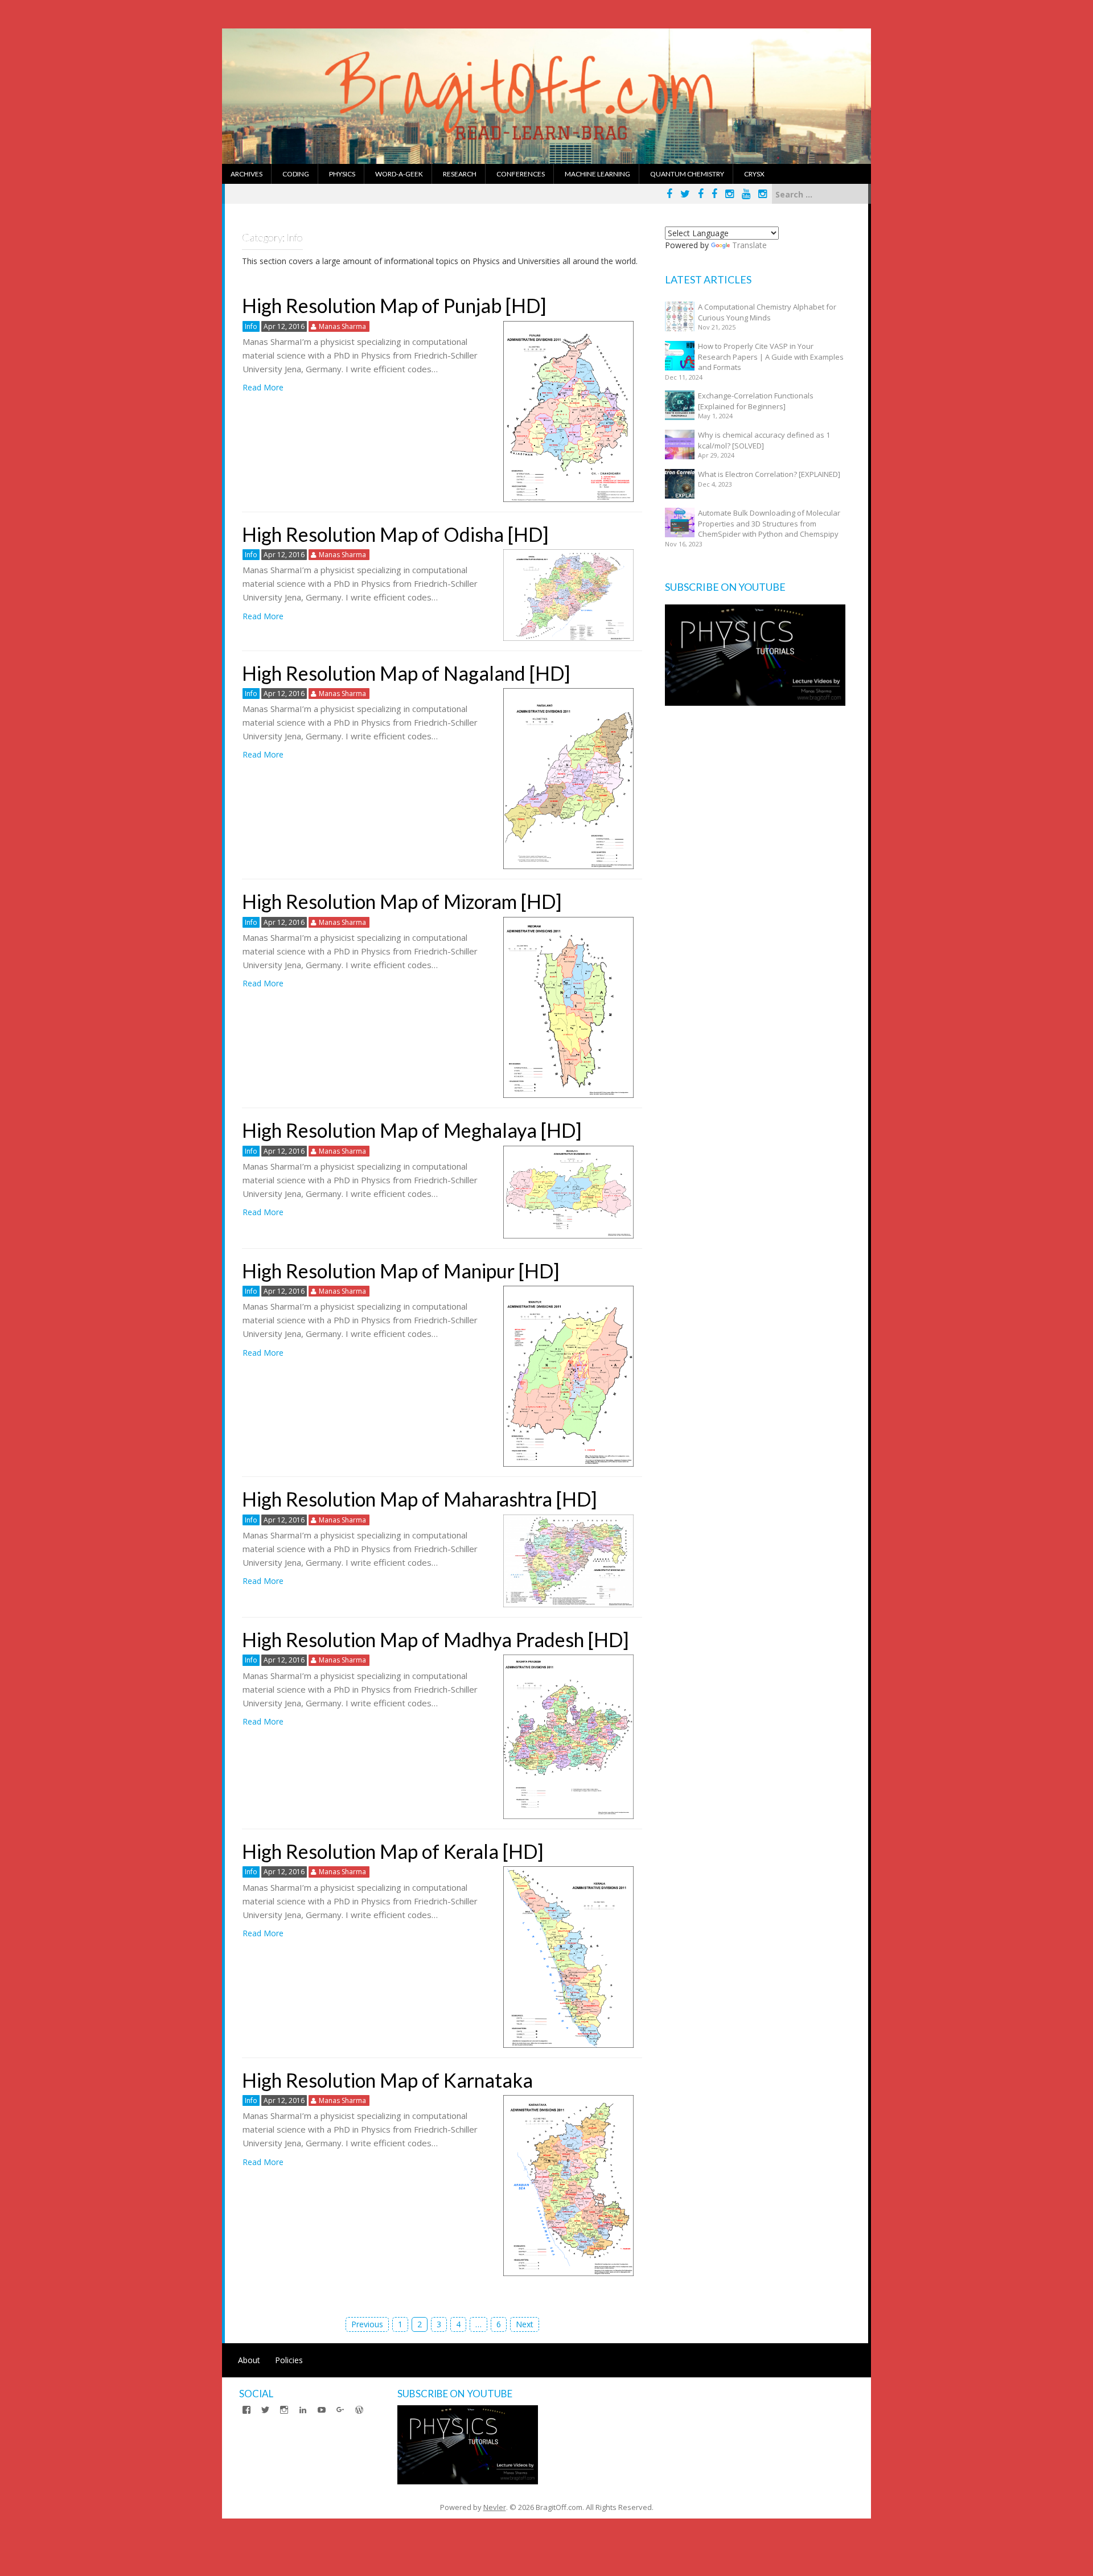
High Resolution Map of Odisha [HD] (395, 534)
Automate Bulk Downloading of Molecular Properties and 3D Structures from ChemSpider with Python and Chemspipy (769, 523)
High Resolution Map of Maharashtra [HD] (420, 1499)
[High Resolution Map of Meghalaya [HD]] (568, 1191)
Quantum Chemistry (687, 174)
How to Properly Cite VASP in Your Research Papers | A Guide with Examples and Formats (771, 357)
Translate (749, 245)
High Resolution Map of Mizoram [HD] (402, 901)
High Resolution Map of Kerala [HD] (393, 1851)
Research (460, 174)
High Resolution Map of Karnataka (387, 2080)
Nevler (495, 2507)
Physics (342, 174)
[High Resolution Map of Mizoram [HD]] (568, 1007)
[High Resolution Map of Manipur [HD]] (568, 1375)
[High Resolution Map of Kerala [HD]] (568, 1956)
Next (525, 2324)
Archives (246, 174)
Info (251, 326)
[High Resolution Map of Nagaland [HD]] (568, 778)
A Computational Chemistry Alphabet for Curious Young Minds (767, 312)
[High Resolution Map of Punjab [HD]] (568, 410)
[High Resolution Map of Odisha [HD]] (568, 594)
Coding (296, 174)
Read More (263, 387)
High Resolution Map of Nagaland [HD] (406, 673)
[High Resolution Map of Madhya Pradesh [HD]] (568, 1736)
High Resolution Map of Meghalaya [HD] (412, 1130)
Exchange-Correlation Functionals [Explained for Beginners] (756, 401)
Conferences (521, 174)
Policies (289, 2360)
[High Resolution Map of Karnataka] (568, 2185)
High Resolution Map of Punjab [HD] (394, 305)
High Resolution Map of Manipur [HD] (401, 1271)
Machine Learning (597, 174)
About (249, 2360)
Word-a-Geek (399, 174)
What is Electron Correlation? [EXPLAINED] (769, 474)
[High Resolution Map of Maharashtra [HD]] (568, 1560)
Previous (367, 2324)
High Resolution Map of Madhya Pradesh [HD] (435, 1639)
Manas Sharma (342, 326)
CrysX (754, 174)
